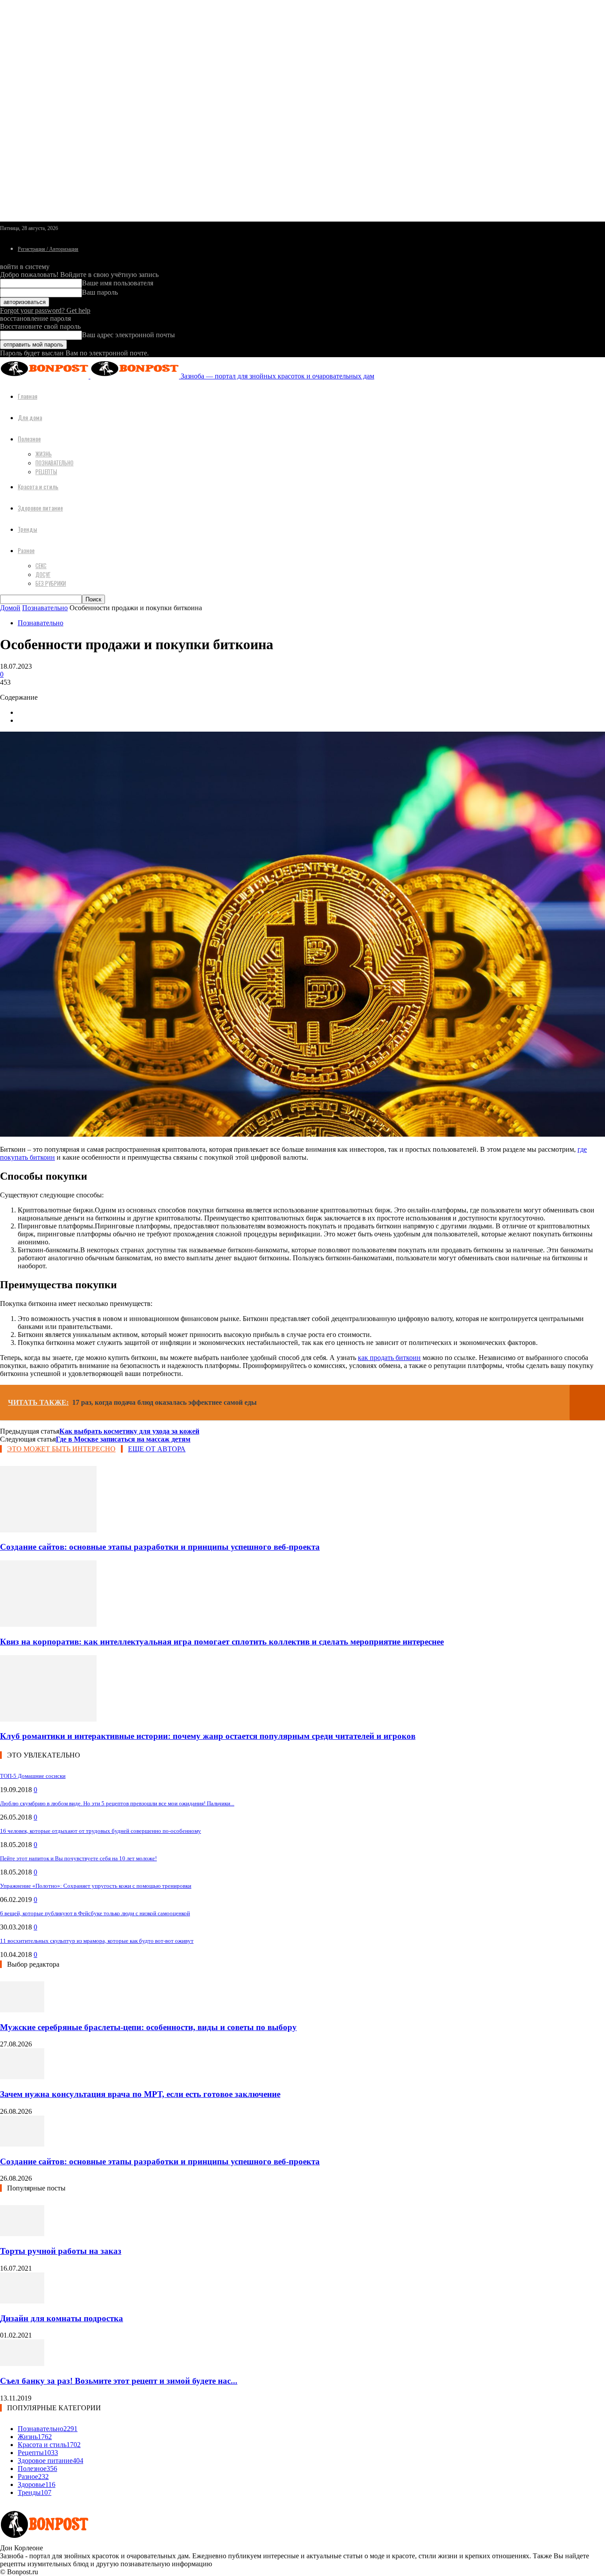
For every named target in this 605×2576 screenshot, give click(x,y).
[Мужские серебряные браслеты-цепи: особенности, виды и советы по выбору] (22, 2010)
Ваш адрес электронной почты (128, 335)
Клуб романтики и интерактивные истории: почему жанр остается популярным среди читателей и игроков (208, 1736)
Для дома (30, 417)
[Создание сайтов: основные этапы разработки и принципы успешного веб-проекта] (48, 1530)
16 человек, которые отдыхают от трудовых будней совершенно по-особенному (101, 1831)
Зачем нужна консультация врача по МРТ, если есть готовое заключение (140, 2094)
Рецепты (46, 472)
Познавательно (54, 463)
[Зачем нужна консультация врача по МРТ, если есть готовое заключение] (22, 2077)
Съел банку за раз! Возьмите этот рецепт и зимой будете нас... (119, 2381)
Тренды (27, 529)
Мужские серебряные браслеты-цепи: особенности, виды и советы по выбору (148, 2027)
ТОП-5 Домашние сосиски (33, 1776)
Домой (10, 608)
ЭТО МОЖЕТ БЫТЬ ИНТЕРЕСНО (61, 1449)
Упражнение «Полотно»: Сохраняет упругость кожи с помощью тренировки (96, 1886)
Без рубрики (51, 583)
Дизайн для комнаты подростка (62, 2318)
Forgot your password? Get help (45, 310)
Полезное (29, 438)
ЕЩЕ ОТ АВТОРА (157, 1449)
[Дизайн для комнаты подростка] (22, 2301)
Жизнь (44, 454)
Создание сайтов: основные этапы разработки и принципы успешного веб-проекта (160, 1547)
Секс (41, 565)
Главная (27, 396)
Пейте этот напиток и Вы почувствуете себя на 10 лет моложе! (78, 1858)
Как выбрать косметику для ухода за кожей (129, 1431)
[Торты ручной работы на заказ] (22, 2234)
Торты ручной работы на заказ (61, 2251)
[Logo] (45, 376)
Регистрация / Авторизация (48, 249)
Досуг (43, 574)
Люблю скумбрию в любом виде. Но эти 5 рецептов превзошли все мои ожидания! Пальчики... (117, 1803)
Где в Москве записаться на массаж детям (123, 1439)
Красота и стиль (38, 486)
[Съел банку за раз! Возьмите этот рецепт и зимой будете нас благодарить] (22, 2364)
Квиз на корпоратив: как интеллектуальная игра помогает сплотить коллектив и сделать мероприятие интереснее (222, 1642)
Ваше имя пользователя (118, 283)
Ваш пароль (100, 292)
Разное (26, 550)
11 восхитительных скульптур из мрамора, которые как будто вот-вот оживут (97, 1941)
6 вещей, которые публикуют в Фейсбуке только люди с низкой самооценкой (95, 1913)
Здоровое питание (40, 508)
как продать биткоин (389, 1358)
